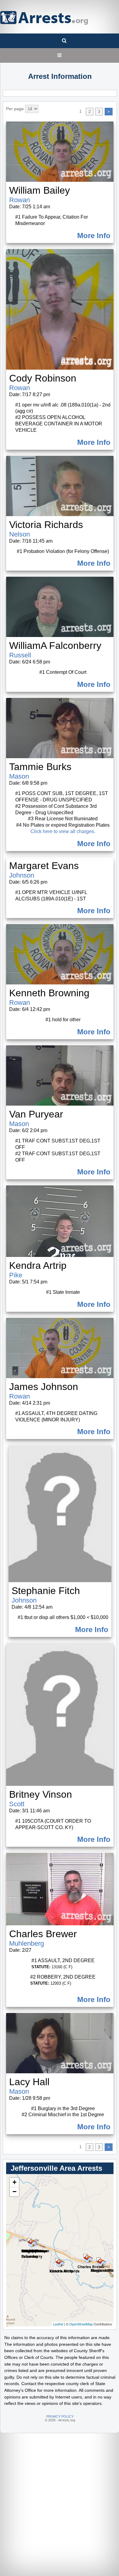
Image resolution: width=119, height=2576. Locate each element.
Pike (16, 1275)
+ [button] (14, 2182)
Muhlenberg (27, 1943)
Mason (19, 776)
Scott (17, 1804)
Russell (20, 655)
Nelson (20, 534)
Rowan (20, 200)
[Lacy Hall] (29, 2240)
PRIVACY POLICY (60, 2416)
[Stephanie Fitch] (99, 2260)
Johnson (22, 875)
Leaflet (58, 2324)
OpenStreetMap (81, 2324)
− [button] (14, 2192)
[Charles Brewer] (85, 2256)
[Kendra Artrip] (57, 2260)
